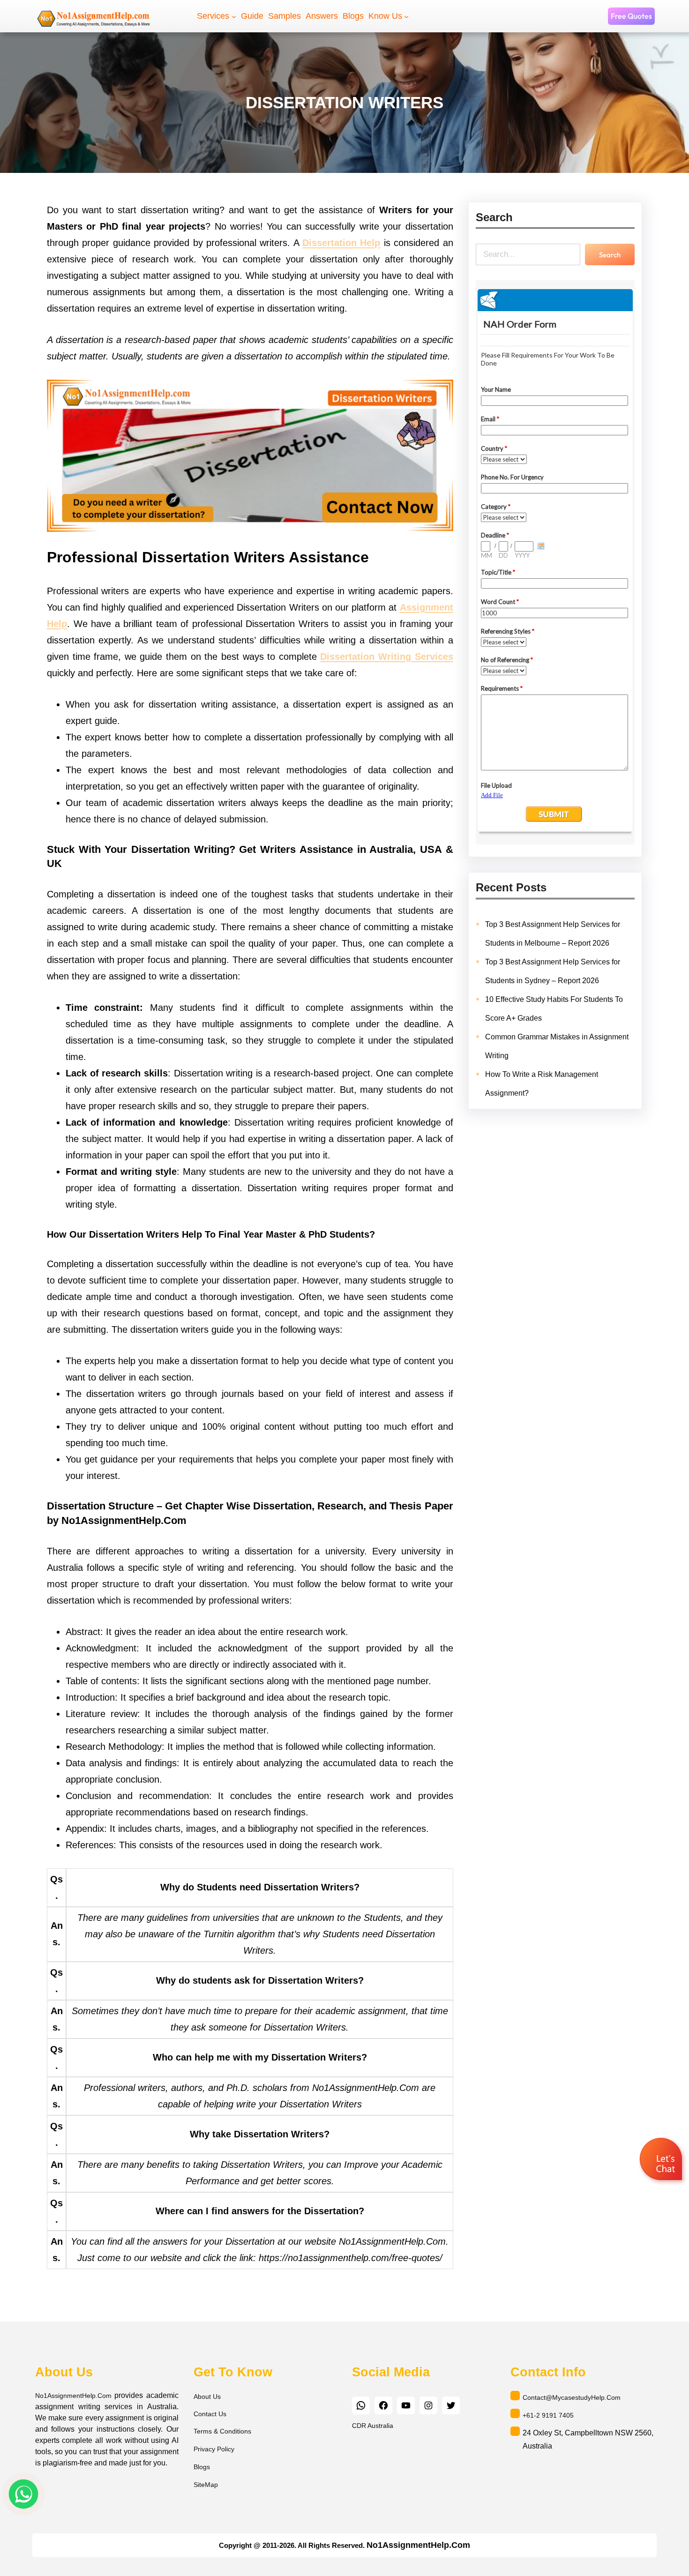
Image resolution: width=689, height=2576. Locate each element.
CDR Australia (373, 2426)
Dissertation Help (341, 243)
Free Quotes (631, 16)
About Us (207, 2397)
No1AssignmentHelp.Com (73, 2396)
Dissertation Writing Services (386, 657)
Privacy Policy (214, 2449)
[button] (662, 2161)
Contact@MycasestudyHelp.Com (572, 2397)
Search (610, 255)
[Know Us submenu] (406, 16)
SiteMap (206, 2485)
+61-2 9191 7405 (548, 2415)
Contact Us (210, 2414)
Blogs (202, 2467)
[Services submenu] (234, 16)
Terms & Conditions (222, 2431)
